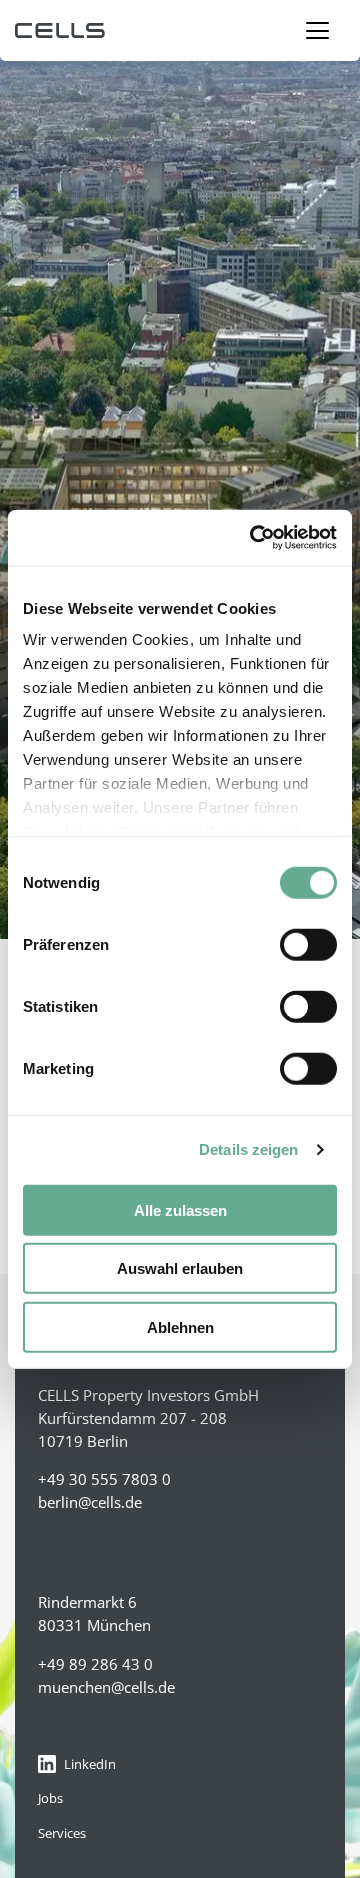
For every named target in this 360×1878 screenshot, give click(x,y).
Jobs (50, 1798)
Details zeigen (248, 1149)
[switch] (308, 944)
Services (62, 1833)
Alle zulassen (180, 1209)
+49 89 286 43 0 (95, 1664)
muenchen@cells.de (106, 1687)
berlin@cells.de (90, 1502)
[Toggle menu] (317, 30)
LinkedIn (90, 1764)
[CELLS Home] (179, 30)
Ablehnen (180, 1326)
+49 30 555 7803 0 (104, 1479)
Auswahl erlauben (180, 1268)
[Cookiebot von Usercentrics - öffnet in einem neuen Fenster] (254, 538)
